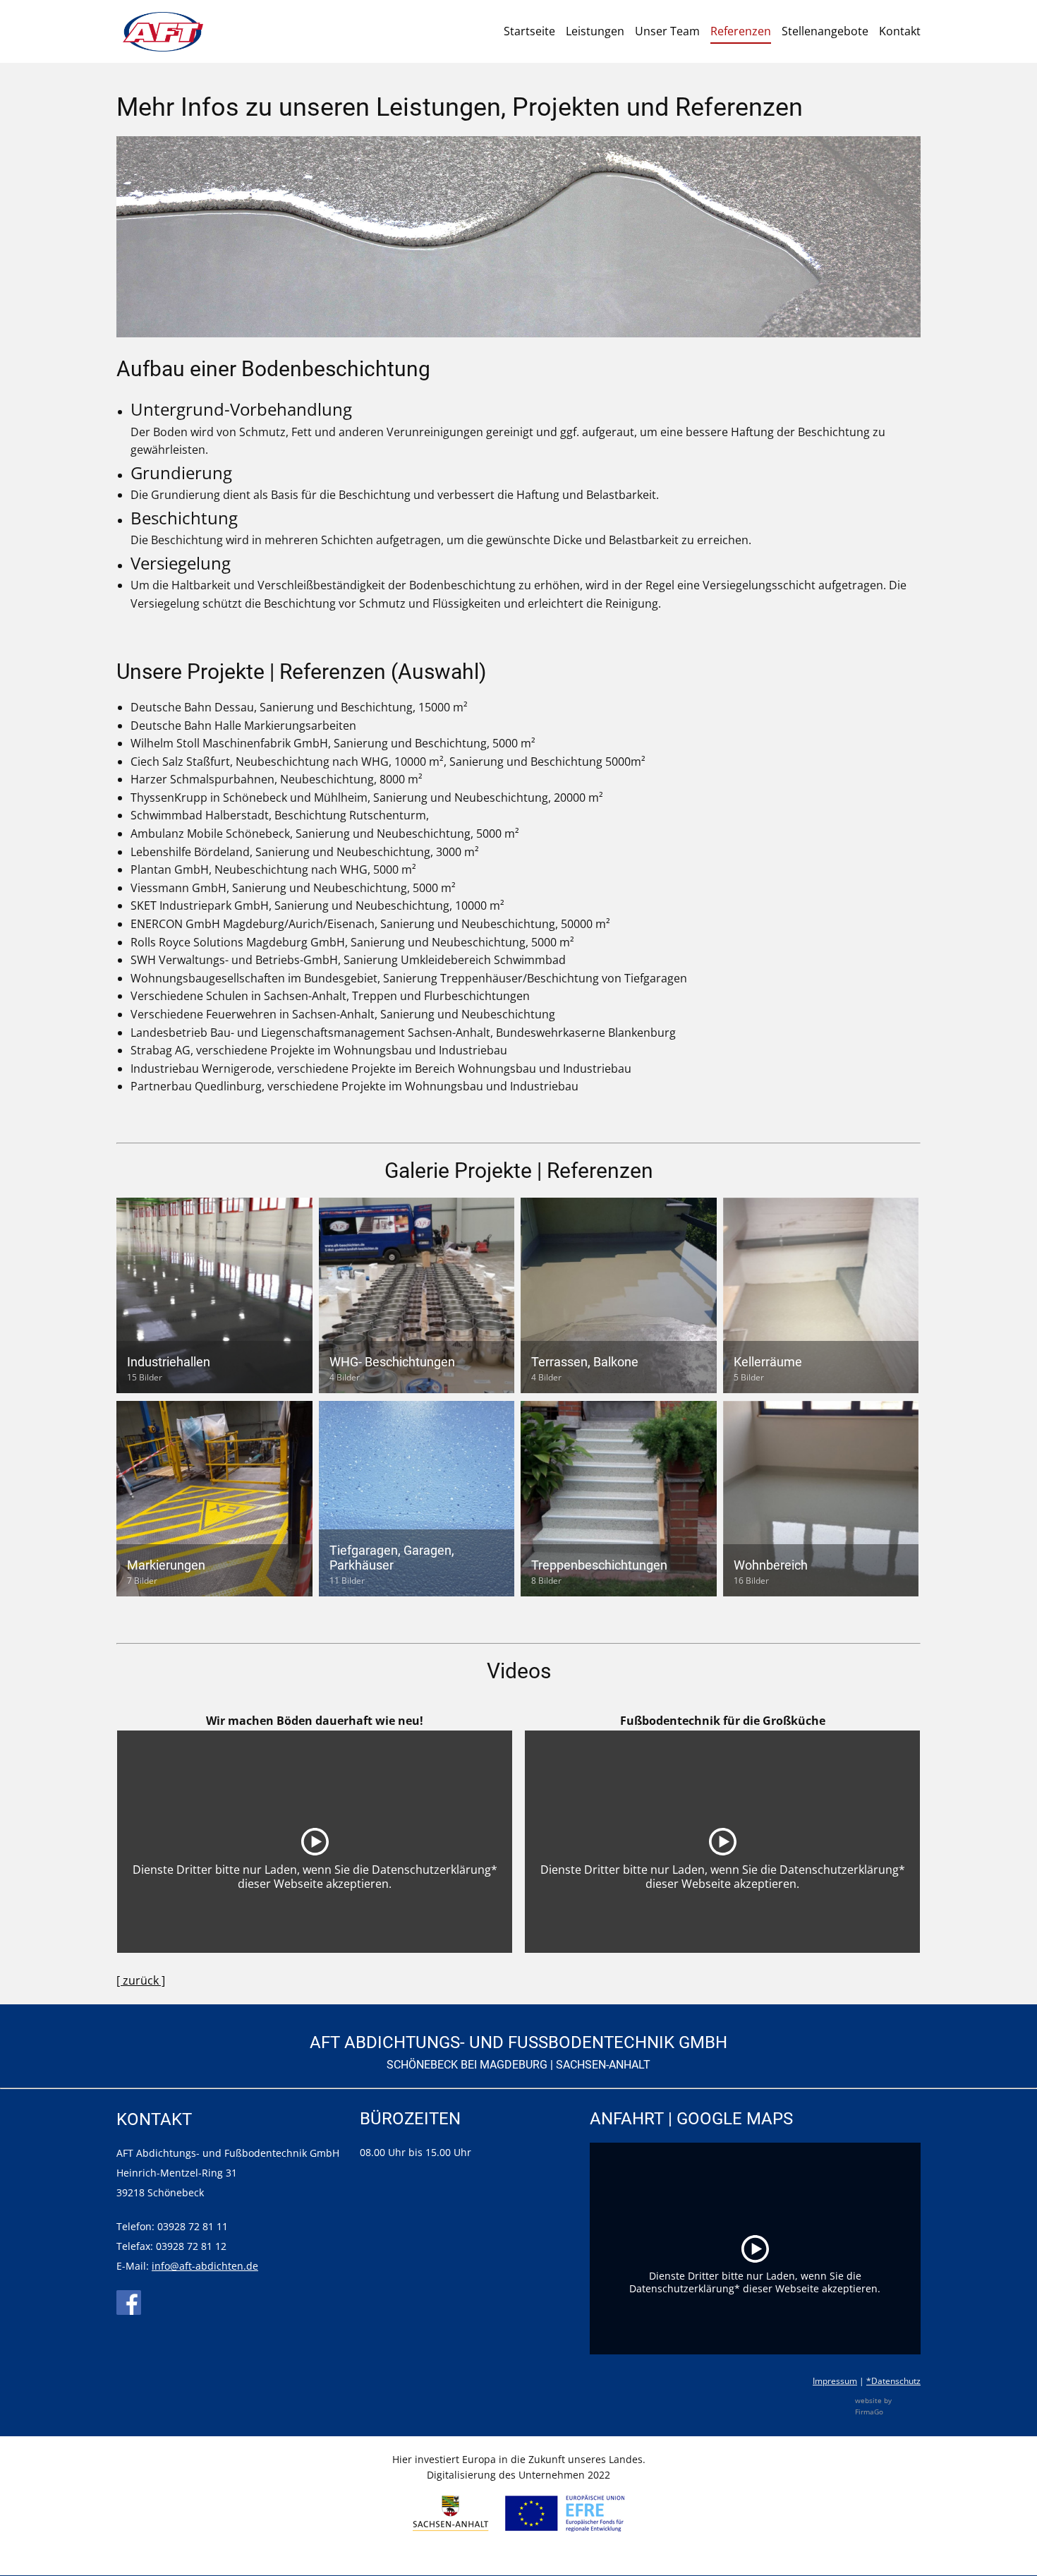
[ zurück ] (141, 1980)
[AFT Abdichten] (163, 32)
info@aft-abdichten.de (205, 2266)
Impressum (835, 2381)
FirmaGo (869, 2412)
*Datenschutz (893, 2381)
